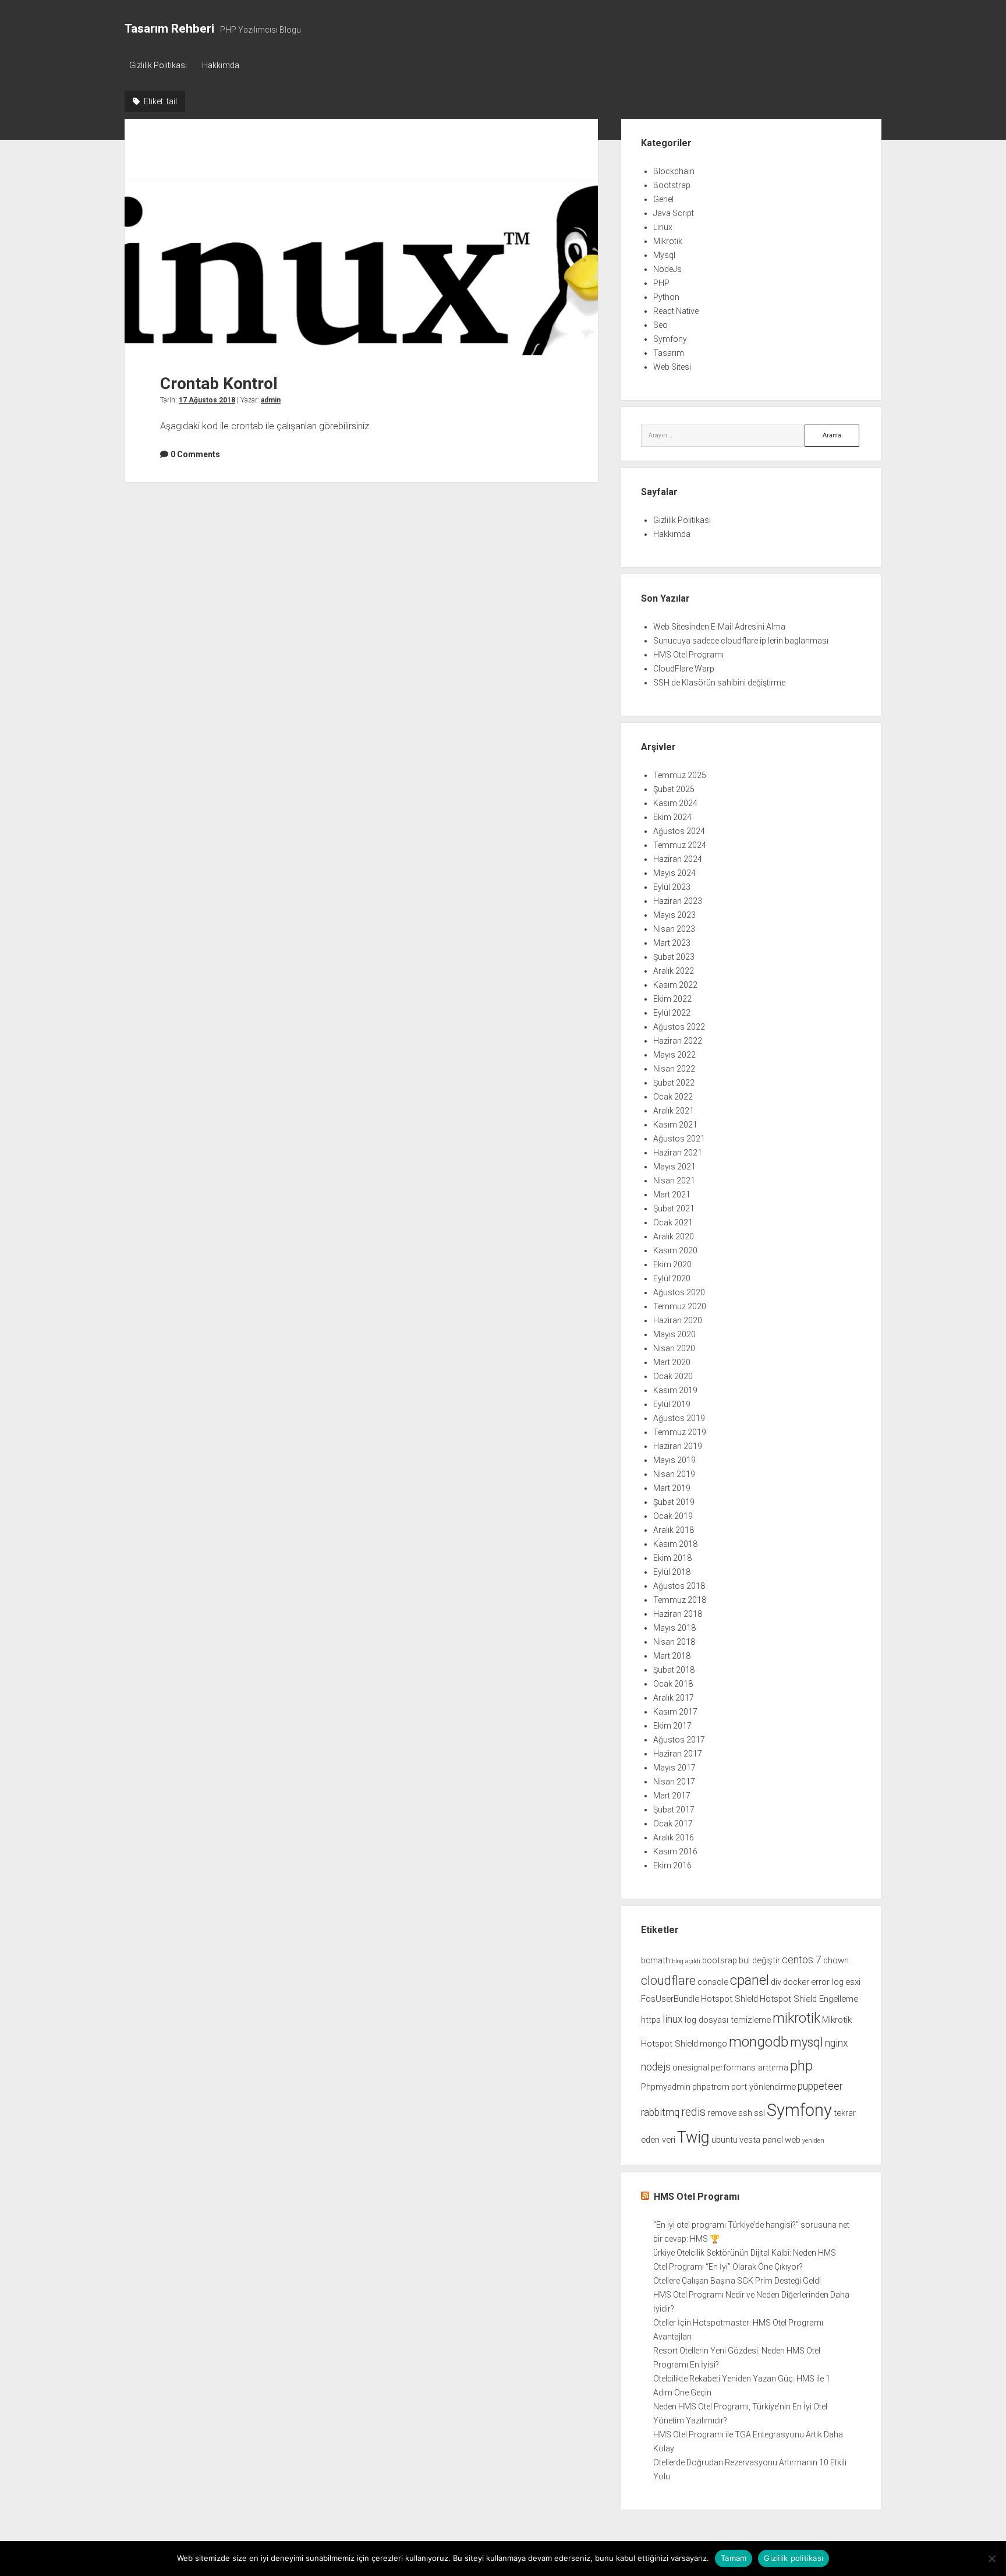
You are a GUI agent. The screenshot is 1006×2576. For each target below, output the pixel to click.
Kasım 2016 (675, 1851)
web (793, 2140)
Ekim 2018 (672, 1558)
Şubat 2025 (674, 789)
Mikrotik (668, 241)
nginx (837, 2043)
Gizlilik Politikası (158, 65)
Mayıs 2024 (674, 873)
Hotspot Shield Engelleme (809, 1999)
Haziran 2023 (678, 901)
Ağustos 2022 (679, 1027)
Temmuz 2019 (680, 1432)
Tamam (734, 2558)
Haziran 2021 (678, 1153)
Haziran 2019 (678, 1446)
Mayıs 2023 (674, 915)
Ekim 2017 (672, 1726)
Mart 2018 (672, 1656)
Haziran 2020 (678, 1320)
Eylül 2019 (672, 1404)
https (651, 2020)
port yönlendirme (764, 2087)
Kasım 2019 (675, 1390)
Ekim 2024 (672, 817)
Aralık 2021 (674, 1111)
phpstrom (711, 2087)
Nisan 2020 (674, 1348)
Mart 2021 (672, 1195)
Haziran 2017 (678, 1754)
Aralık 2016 (674, 1838)
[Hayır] (991, 2559)
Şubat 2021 (674, 1209)
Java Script (674, 213)
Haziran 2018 (678, 1614)
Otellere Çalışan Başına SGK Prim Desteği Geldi (737, 2281)
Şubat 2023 (674, 957)
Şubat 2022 (674, 1083)
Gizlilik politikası (794, 2558)
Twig (693, 2137)
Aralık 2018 (674, 1530)
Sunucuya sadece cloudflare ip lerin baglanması (741, 641)
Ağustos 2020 (679, 1292)
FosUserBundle (670, 1999)
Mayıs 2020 (674, 1334)
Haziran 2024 (678, 859)
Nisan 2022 (674, 1069)
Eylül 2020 (672, 1278)
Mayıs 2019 (674, 1460)
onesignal (691, 2068)
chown (836, 1960)
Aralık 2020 (674, 1236)
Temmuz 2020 (680, 1306)
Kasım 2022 (675, 985)
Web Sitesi (672, 367)
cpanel (750, 1980)
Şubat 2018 (674, 1670)
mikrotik (796, 2018)
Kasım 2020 (675, 1250)
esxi (853, 1982)
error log (827, 1982)
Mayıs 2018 (674, 1628)
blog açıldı (686, 1961)
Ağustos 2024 (679, 831)
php (801, 2066)
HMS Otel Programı (688, 655)
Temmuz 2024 (680, 845)
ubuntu (725, 2140)
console (713, 1982)
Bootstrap (672, 185)
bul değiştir (759, 1960)
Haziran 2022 (678, 1041)
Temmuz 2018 (680, 1600)
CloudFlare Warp (684, 669)
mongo (713, 2044)
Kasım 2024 (675, 803)
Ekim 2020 (672, 1264)
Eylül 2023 (672, 887)
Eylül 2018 (672, 1572)
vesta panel (761, 2140)
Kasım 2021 (675, 1125)
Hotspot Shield (729, 1999)
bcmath (656, 1960)
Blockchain (674, 171)
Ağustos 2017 (679, 1740)
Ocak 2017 (673, 1824)
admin (271, 400)
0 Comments (195, 454)
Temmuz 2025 (680, 775)
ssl (759, 2113)
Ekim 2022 (672, 999)
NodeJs (667, 269)
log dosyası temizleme (728, 2020)
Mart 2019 (672, 1488)
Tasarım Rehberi (169, 29)
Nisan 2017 (674, 1782)
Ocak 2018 (673, 1684)
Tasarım (669, 353)
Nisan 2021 (674, 1181)
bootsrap (720, 1960)
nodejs (656, 2067)
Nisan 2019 (674, 1474)
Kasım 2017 (675, 1712)
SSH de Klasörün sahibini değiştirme (719, 683)
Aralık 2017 (674, 1698)
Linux (663, 227)
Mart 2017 (672, 1796)
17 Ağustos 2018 (207, 400)
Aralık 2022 (674, 971)
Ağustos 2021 (679, 1139)
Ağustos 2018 (679, 1586)
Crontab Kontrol (361, 237)
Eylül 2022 (672, 1013)
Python (666, 297)
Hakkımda (221, 65)
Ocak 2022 (673, 1097)
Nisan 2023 (674, 929)
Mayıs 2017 (674, 1768)
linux (673, 2019)
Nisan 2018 (674, 1642)
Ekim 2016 (672, 1865)
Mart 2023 (672, 943)
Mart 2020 (672, 1362)
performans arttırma (750, 2068)
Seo (660, 325)
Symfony (670, 339)
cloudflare (668, 1980)
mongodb (759, 2042)
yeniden (813, 2141)
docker (796, 1982)
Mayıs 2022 (674, 1055)
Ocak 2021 (673, 1222)
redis (693, 2112)
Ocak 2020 (673, 1376)
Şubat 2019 (674, 1502)
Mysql (664, 255)
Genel (663, 199)
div (776, 1982)
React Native (676, 311)
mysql (807, 2042)
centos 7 (802, 1960)
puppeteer (820, 2086)
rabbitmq (660, 2112)
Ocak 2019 (673, 1516)
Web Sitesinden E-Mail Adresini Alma (719, 627)
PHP (661, 283)
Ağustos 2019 (679, 1418)
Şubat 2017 (674, 1810)
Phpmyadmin (666, 2087)
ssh (745, 2113)
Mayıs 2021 (674, 1167)
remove (722, 2113)
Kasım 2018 (675, 1544)
